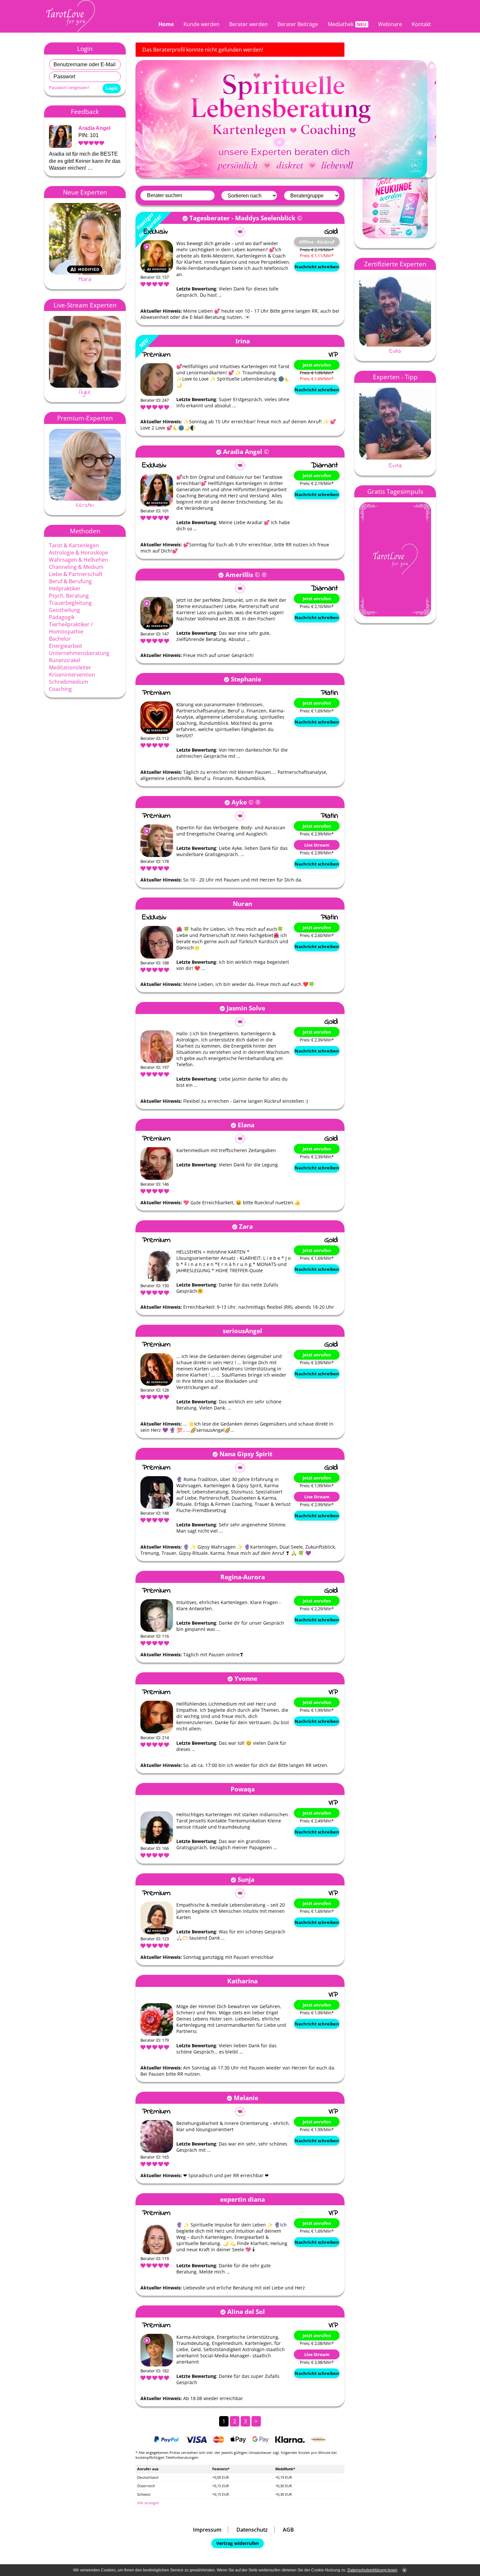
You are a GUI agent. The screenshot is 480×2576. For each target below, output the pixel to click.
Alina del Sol (246, 2311)
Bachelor (60, 639)
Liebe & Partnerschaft (76, 574)
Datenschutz (252, 2530)
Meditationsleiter (70, 667)
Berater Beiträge (298, 24)
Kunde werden (201, 24)
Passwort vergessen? (69, 87)
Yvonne (246, 1678)
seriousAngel (242, 1331)
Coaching (60, 689)
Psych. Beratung (69, 596)
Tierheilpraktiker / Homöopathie (71, 628)
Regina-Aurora (243, 1577)
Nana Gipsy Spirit (246, 1454)
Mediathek (341, 24)
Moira (85, 279)
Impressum (207, 2530)
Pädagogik (62, 617)
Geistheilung (64, 610)
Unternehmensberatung (79, 653)
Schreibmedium (69, 682)
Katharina (242, 1981)
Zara (246, 1226)
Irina (243, 341)
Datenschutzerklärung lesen (372, 2570)
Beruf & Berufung (70, 581)
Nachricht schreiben (317, 267)
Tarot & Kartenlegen (74, 545)
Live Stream (317, 845)
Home (166, 24)
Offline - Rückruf (317, 242)
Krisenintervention (72, 675)
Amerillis (239, 575)
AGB (288, 2530)
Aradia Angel (94, 128)
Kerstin (85, 505)
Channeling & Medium (76, 567)
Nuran (242, 904)
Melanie (246, 2098)
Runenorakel (65, 660)
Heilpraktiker (65, 588)
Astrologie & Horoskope (79, 553)
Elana (246, 1125)
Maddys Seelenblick (265, 218)
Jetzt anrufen (317, 365)
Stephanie (246, 679)
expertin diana (242, 2199)
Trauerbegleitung (70, 603)
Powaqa (243, 1789)
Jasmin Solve (246, 1008)
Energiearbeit (66, 646)
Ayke (85, 392)
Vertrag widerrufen (238, 2543)
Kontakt (421, 24)
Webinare (390, 24)
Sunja (246, 1879)
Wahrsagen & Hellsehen (79, 560)
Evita (395, 351)
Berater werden (248, 24)
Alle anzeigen (148, 2503)
